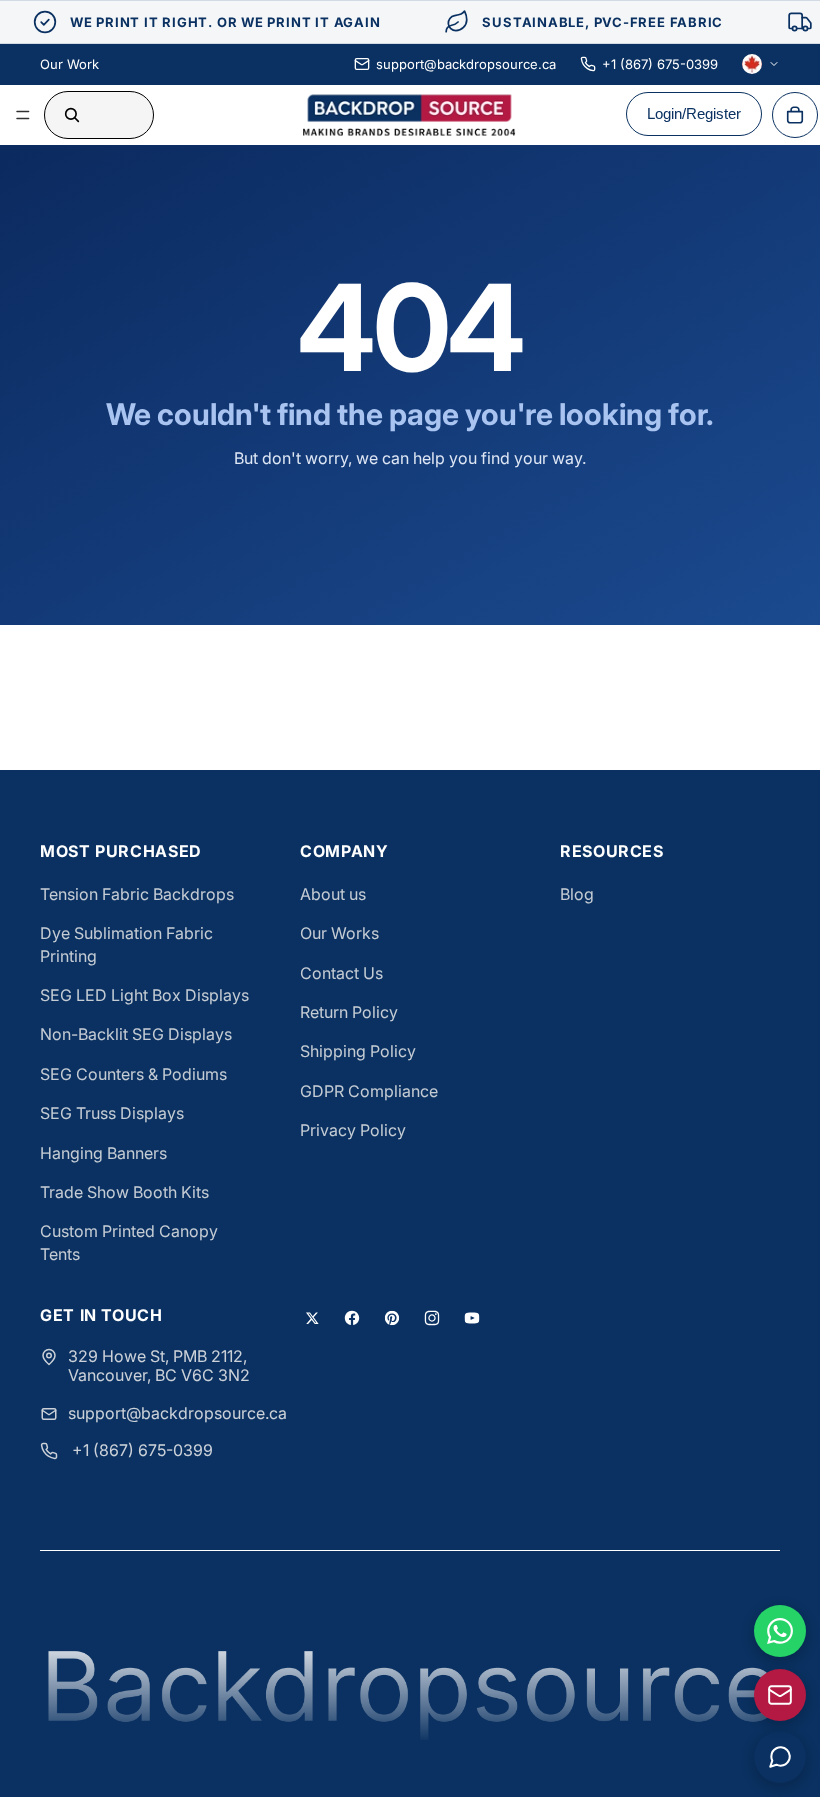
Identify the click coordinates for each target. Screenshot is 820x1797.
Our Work (69, 64)
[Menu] (23, 115)
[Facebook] (352, 1318)
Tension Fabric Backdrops (137, 894)
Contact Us (341, 973)
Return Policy (349, 1012)
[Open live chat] (780, 1757)
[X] (312, 1318)
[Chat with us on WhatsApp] (780, 1631)
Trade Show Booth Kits (124, 1192)
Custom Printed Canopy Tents (129, 1242)
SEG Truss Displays (112, 1113)
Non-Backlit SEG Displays (136, 1034)
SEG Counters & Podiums (133, 1074)
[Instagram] (432, 1318)
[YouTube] (472, 1318)
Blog (577, 894)
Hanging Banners (103, 1153)
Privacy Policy (353, 1130)
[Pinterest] (392, 1318)
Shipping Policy (358, 1051)
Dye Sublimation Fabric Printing (126, 944)
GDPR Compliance (369, 1091)
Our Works (339, 933)
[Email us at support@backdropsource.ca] (780, 1695)
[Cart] (795, 115)
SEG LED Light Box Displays (144, 995)
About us (333, 894)
